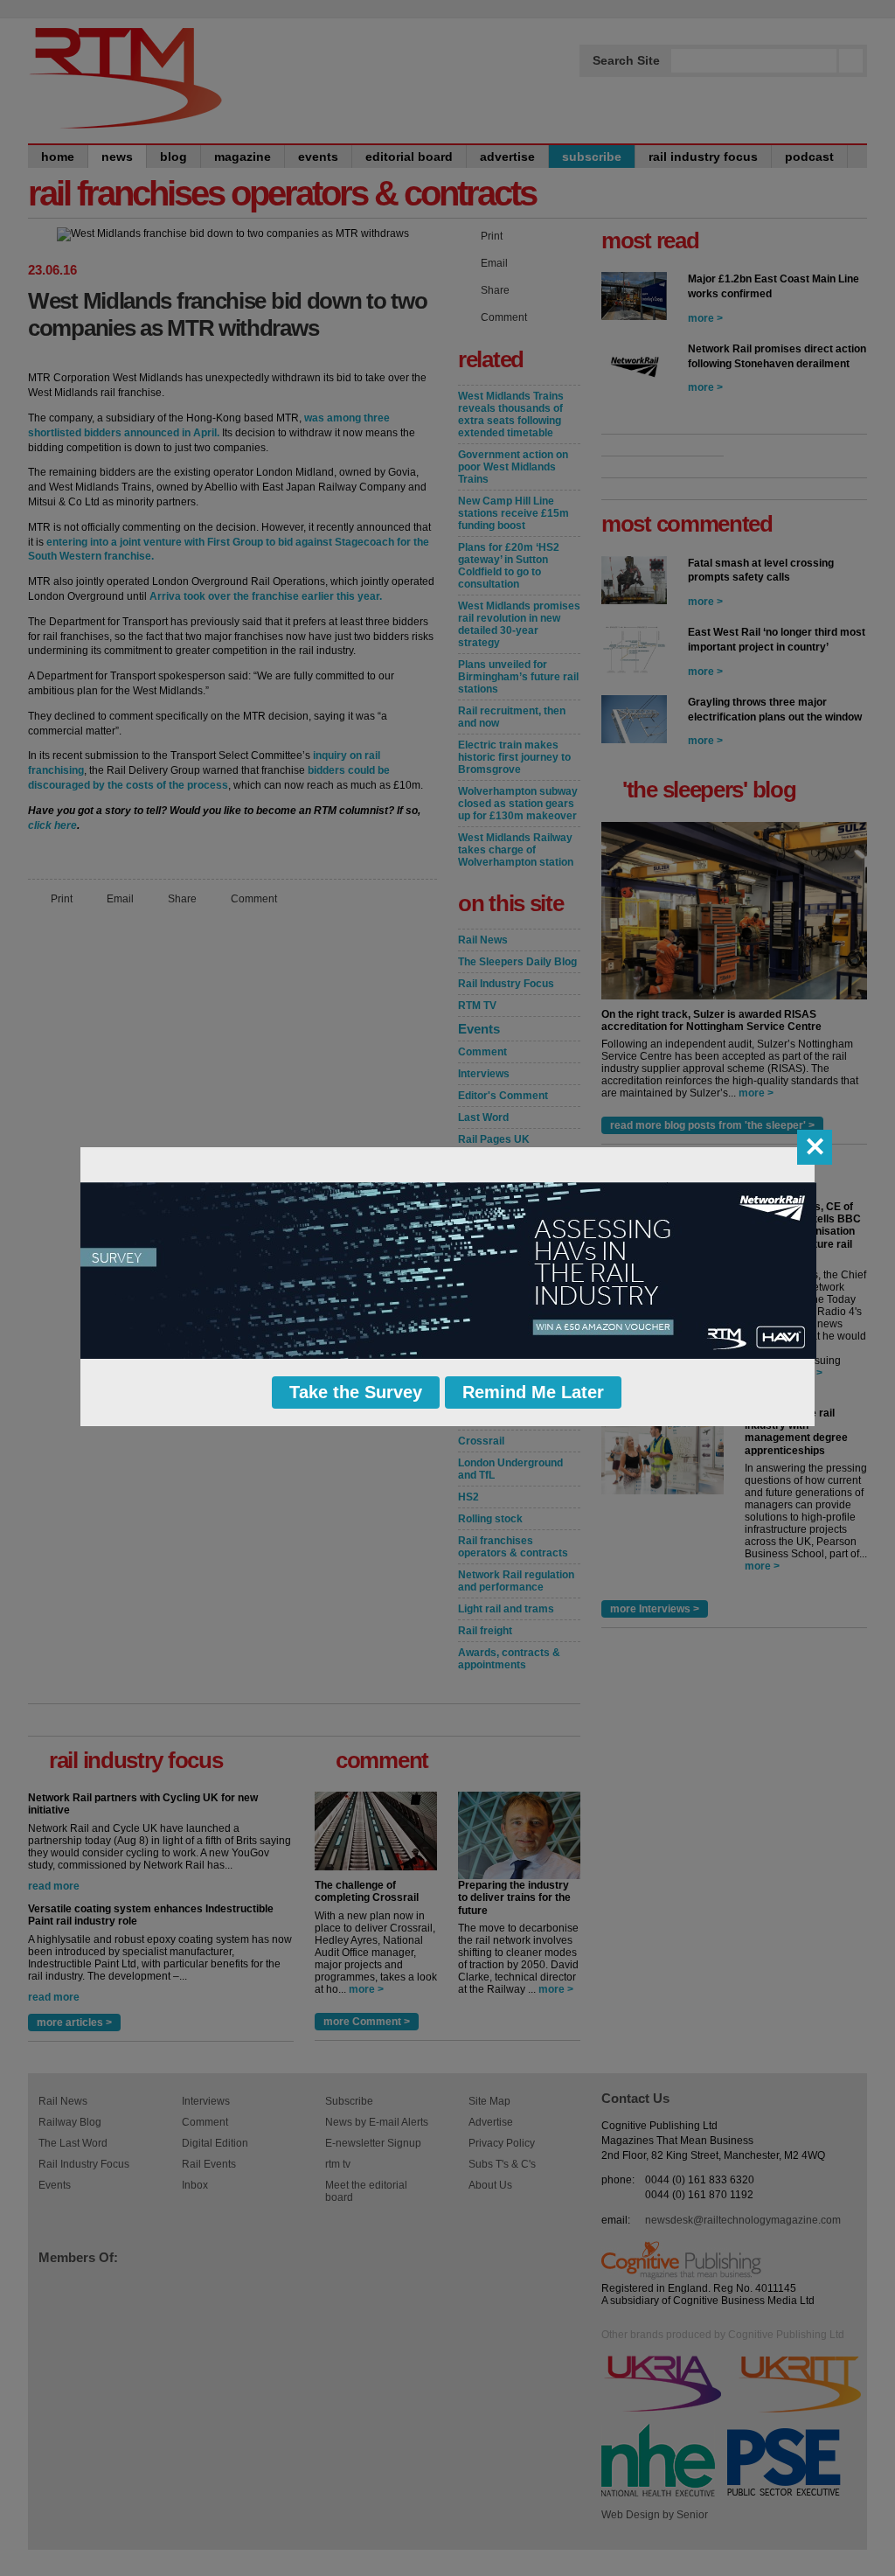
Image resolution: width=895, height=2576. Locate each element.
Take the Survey (356, 1392)
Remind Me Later (533, 1392)
